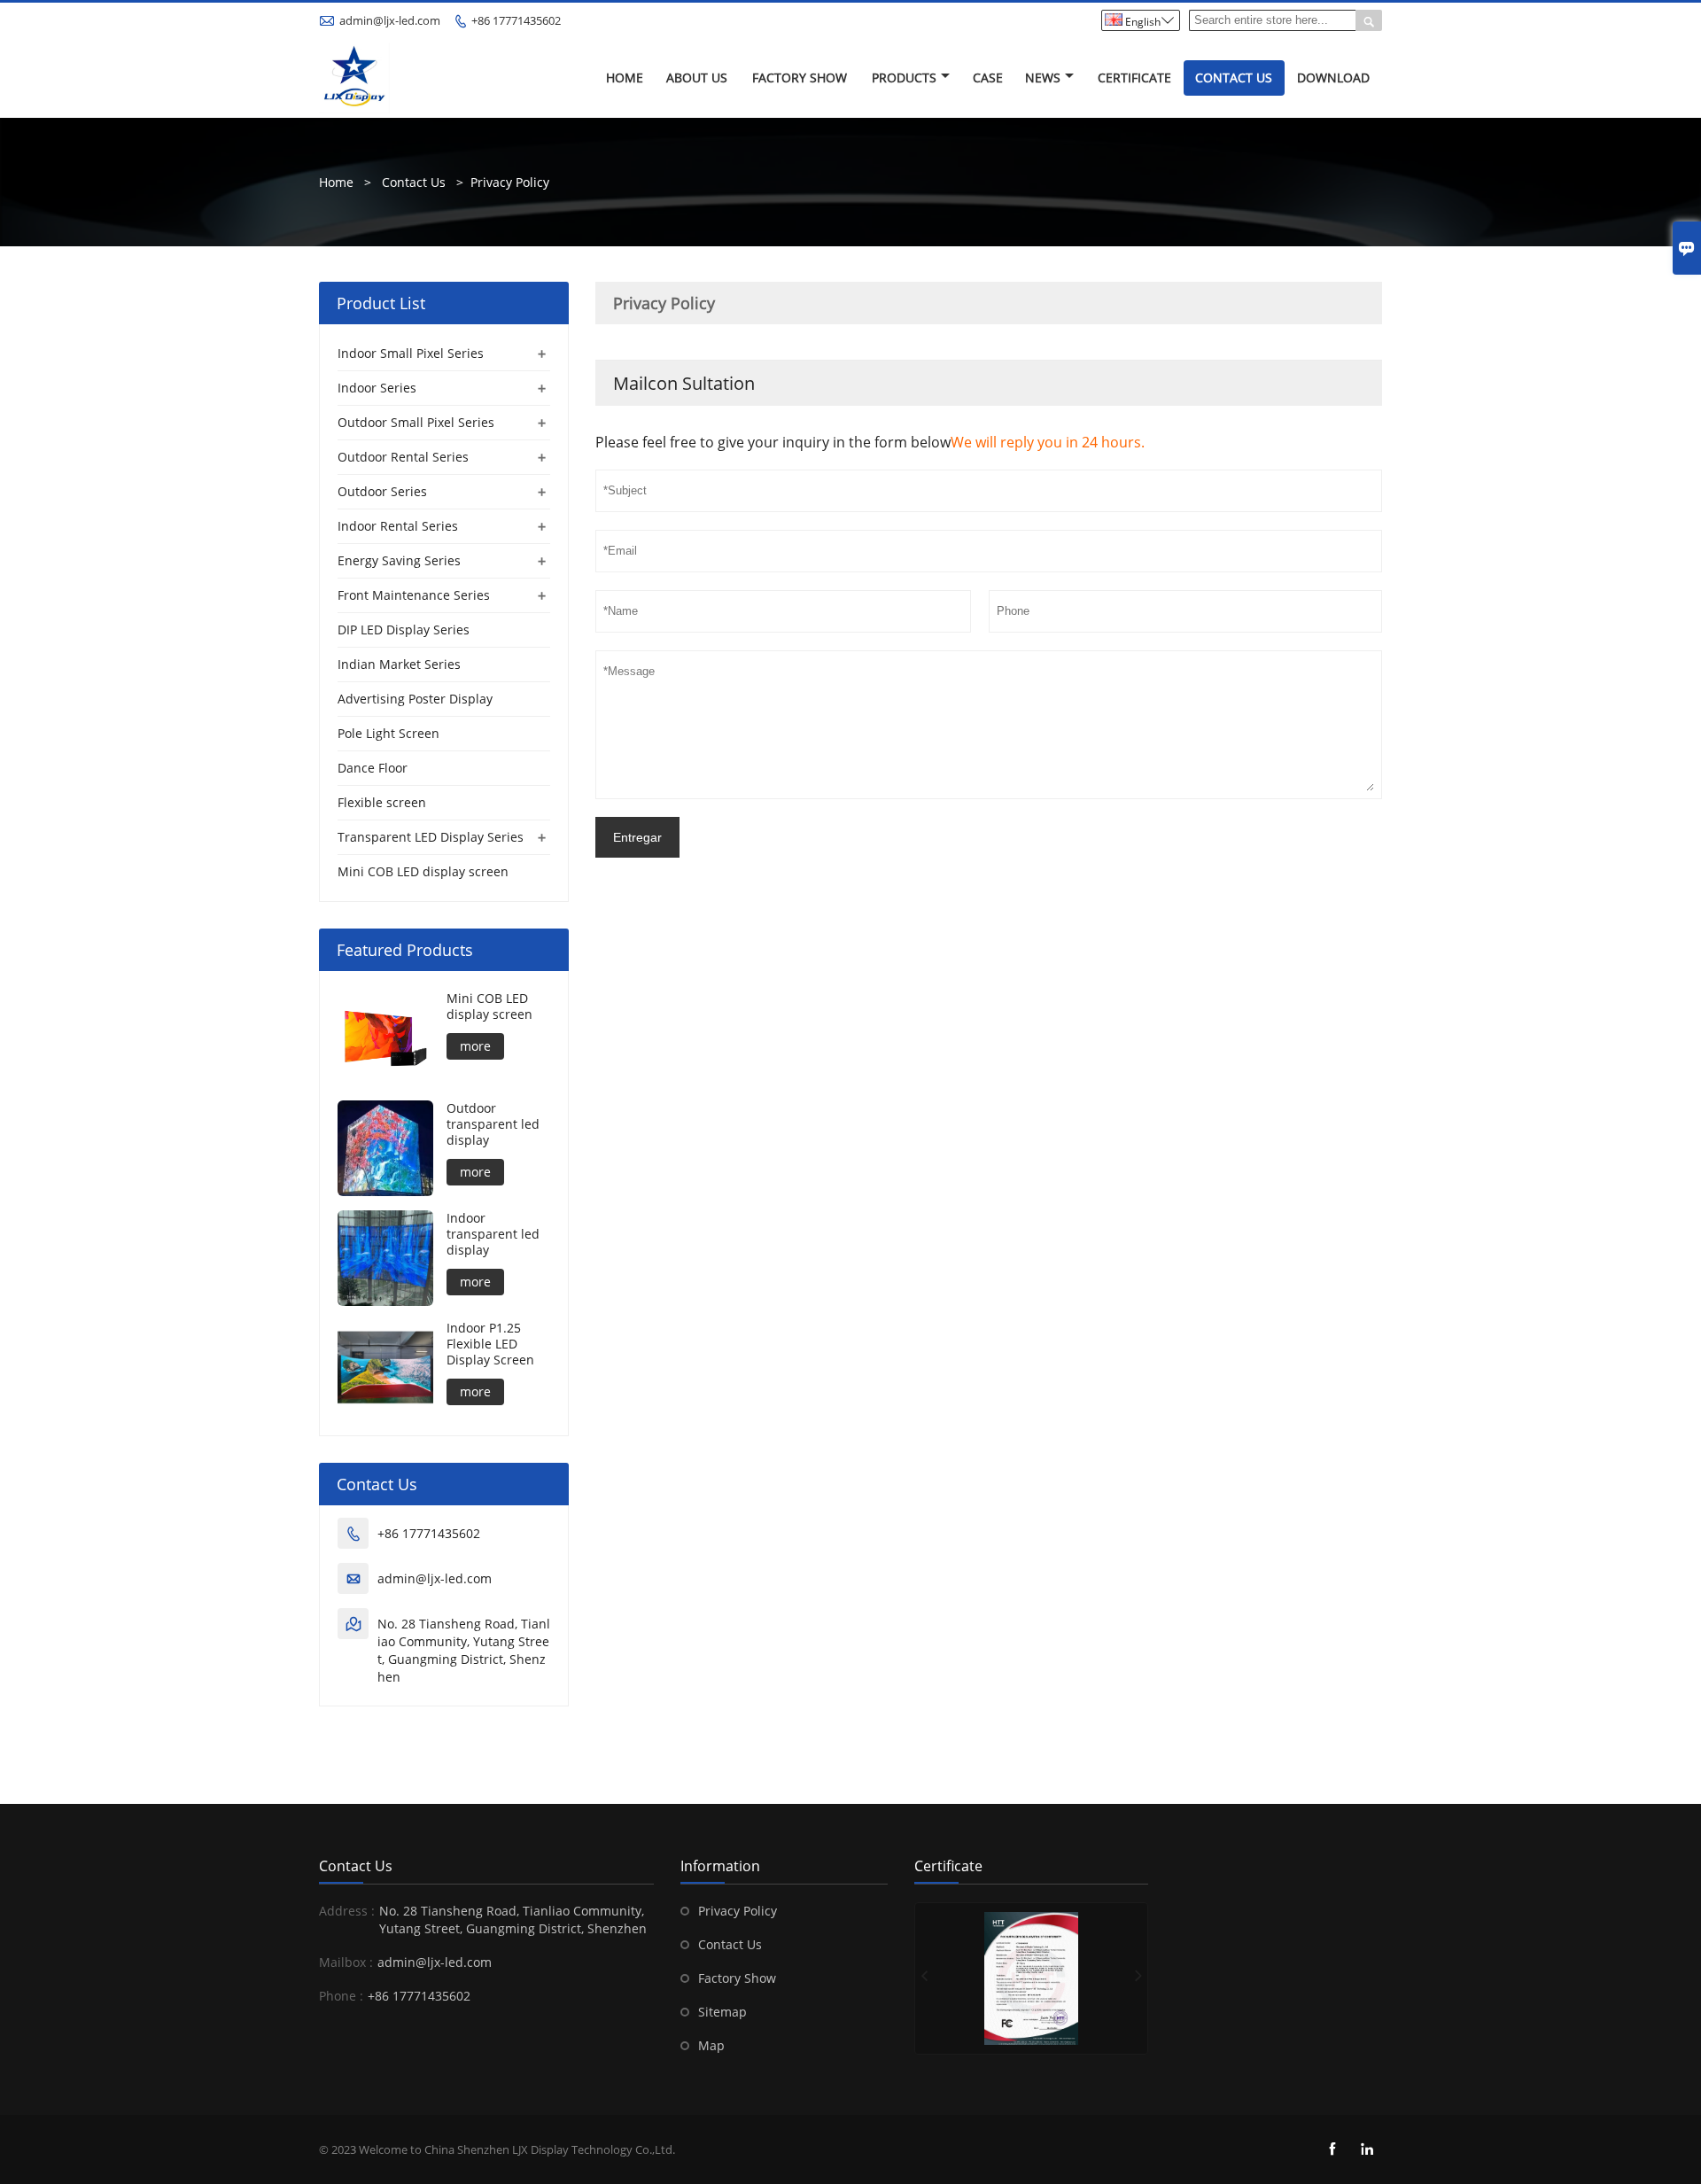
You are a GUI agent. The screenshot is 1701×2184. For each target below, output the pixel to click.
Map (711, 2045)
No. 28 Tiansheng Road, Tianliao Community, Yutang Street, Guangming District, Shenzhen (464, 1650)
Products (904, 78)
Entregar (637, 837)
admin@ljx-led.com (390, 20)
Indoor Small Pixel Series (411, 353)
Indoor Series (377, 388)
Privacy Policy (510, 182)
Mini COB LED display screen (423, 871)
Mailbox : (346, 1962)
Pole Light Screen (388, 733)
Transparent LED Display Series (431, 837)
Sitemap (722, 2012)
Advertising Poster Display (415, 699)
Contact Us (1234, 78)
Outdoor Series (382, 491)
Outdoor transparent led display (493, 1124)
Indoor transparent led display (493, 1234)
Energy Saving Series (399, 560)
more (475, 1046)
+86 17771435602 (516, 20)
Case (988, 78)
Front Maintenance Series (414, 595)
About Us (697, 78)
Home (625, 78)
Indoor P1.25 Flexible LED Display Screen (490, 1344)
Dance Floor (373, 768)
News (1043, 78)
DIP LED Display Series (404, 630)
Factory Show (800, 78)
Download (1333, 78)
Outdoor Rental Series (403, 457)
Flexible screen (382, 802)
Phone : (341, 1996)
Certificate (1134, 78)
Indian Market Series (399, 664)
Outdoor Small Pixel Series (416, 422)
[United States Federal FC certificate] (1031, 1978)
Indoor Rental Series (398, 526)
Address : (347, 1911)
